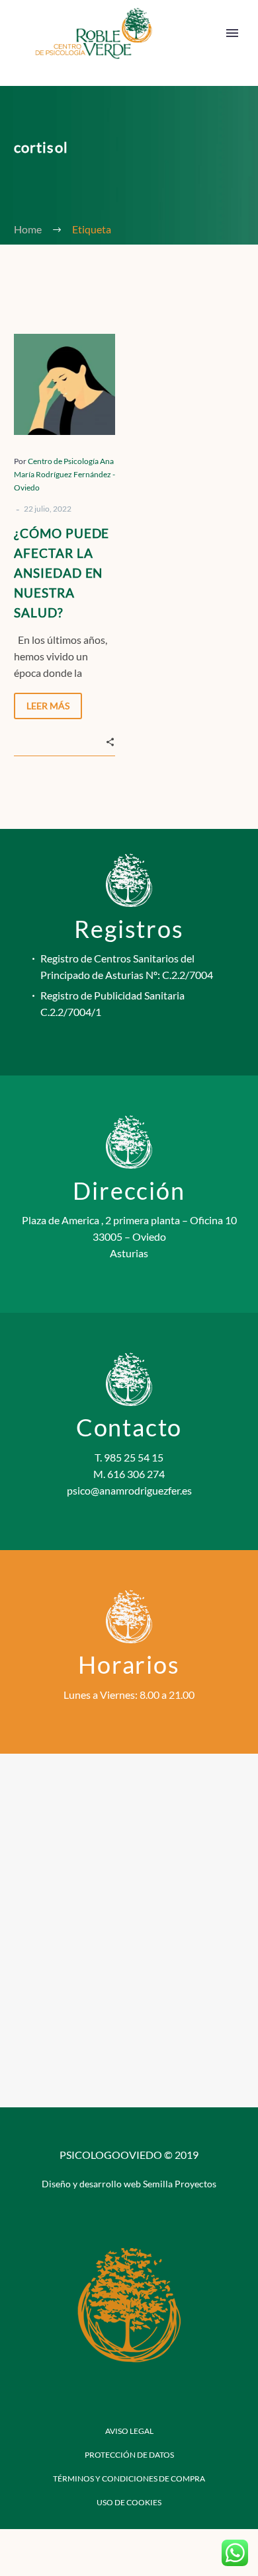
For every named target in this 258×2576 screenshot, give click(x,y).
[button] (110, 740)
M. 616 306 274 (129, 1474)
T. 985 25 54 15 (129, 1457)
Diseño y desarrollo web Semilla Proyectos (129, 2184)
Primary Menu (232, 33)
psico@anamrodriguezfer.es (129, 1490)
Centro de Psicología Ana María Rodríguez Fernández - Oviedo (64, 474)
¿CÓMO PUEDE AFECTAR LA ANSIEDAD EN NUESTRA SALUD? (62, 573)
